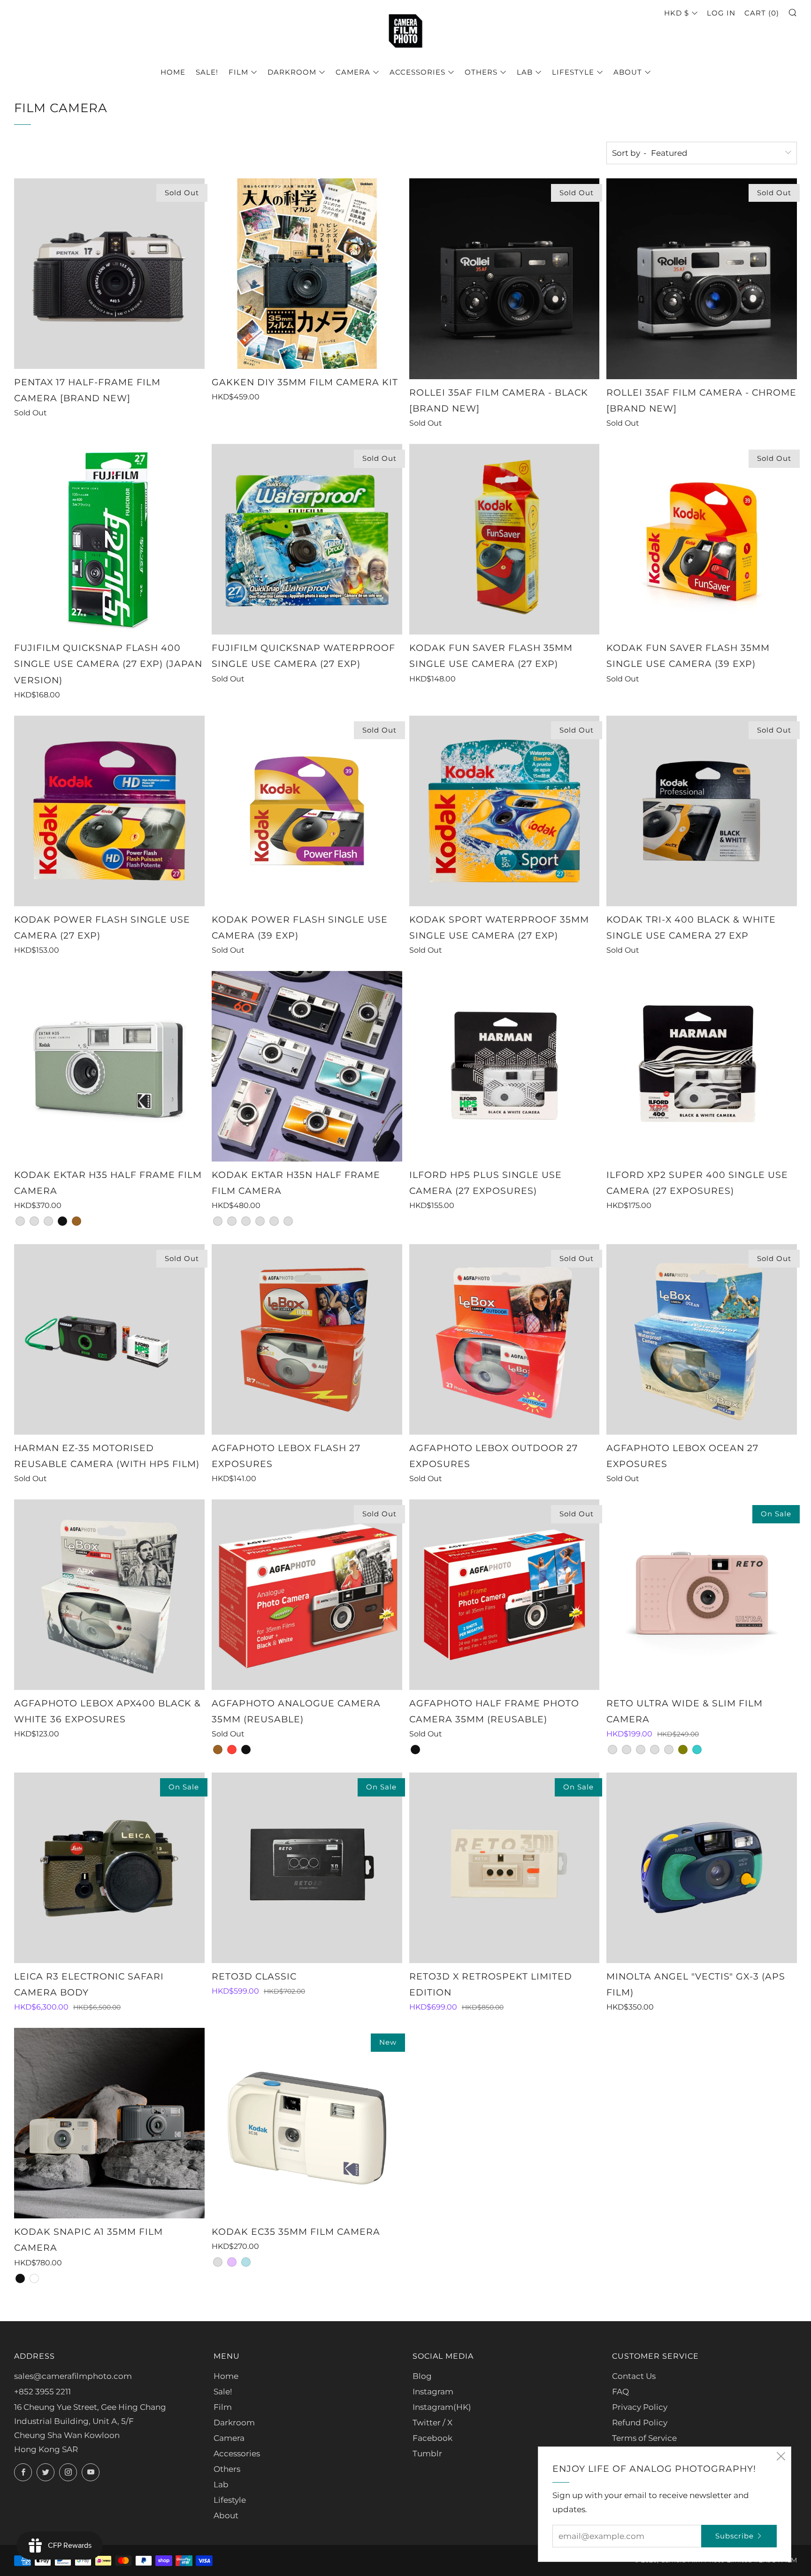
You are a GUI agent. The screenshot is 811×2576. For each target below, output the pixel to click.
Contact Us (634, 2376)
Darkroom (292, 72)
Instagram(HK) (442, 2407)
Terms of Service (644, 2438)
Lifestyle (573, 72)
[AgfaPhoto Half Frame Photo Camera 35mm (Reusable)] (505, 1595)
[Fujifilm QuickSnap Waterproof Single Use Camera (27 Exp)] (307, 539)
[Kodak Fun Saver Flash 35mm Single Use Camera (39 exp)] (702, 539)
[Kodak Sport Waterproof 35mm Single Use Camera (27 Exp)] (505, 811)
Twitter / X (432, 2423)
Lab (525, 72)
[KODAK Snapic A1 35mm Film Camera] (109, 2123)
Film (238, 72)
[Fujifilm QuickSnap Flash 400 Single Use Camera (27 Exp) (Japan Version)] (109, 539)
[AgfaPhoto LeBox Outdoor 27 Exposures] (505, 1339)
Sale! (207, 72)
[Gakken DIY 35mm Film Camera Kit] (307, 274)
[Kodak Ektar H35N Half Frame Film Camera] (307, 1066)
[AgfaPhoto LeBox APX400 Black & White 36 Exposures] (109, 1595)
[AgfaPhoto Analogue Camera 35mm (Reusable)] (307, 1595)
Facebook (432, 2438)
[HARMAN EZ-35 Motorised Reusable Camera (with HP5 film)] (109, 1339)
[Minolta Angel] (702, 1868)
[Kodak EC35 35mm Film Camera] (307, 2123)
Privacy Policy (640, 2407)
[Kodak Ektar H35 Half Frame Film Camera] (109, 1066)
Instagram (433, 2392)
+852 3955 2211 (42, 2392)
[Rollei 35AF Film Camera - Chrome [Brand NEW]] (702, 279)
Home (173, 72)
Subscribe (734, 2536)
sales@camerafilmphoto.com (73, 2376)
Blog (422, 2376)
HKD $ (677, 13)
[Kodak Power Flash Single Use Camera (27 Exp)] (109, 811)
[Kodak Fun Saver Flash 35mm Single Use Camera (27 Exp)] (505, 539)
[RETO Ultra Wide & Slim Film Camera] (702, 1595)
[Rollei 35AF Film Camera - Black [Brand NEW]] (505, 279)
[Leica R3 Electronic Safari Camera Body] (109, 1868)
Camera (353, 72)
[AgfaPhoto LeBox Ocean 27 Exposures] (702, 1339)
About (628, 72)
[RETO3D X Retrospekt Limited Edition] (505, 1868)
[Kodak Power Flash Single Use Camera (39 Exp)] (307, 811)
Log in (721, 13)
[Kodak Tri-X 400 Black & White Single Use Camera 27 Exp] (702, 811)
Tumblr (427, 2454)
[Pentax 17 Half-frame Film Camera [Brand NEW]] (109, 274)
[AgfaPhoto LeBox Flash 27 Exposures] (307, 1339)
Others (481, 72)
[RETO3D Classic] (307, 1868)
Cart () (762, 13)
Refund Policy (640, 2423)
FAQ (620, 2392)
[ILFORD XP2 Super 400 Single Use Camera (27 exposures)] (702, 1066)
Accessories (417, 72)
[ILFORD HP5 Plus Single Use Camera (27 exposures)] (505, 1066)
